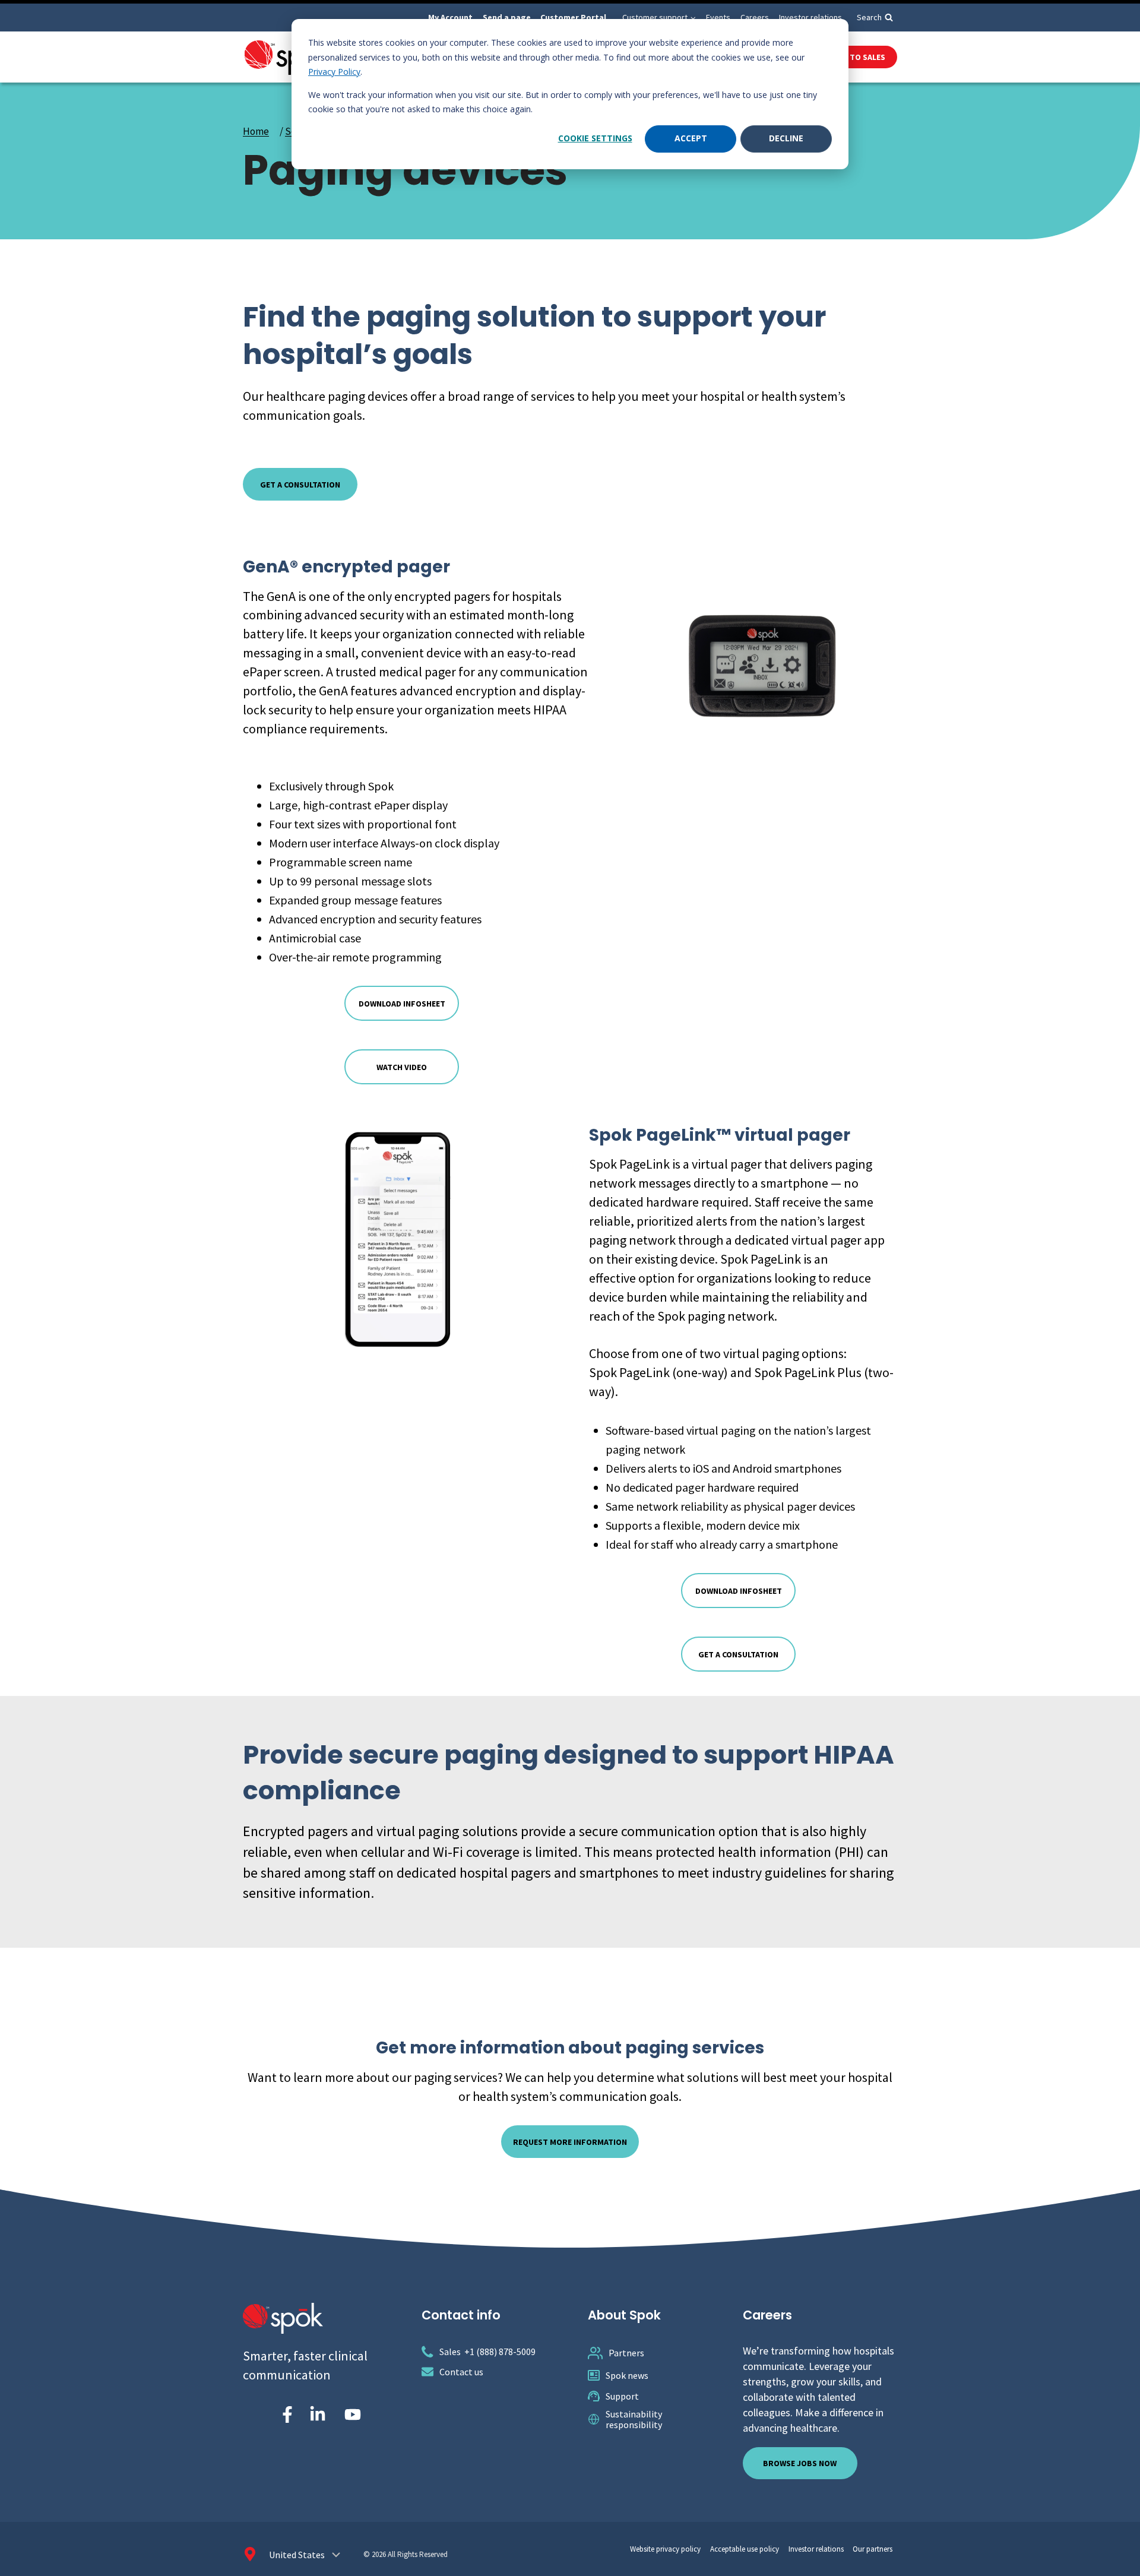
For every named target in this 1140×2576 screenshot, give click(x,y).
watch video (402, 1067)
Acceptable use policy (745, 2549)
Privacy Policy (334, 72)
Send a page (507, 17)
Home (256, 131)
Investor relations (810, 17)
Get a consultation (738, 1654)
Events (718, 17)
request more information (570, 2142)
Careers (755, 17)
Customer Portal (573, 17)
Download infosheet (402, 1004)
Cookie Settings (595, 138)
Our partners (873, 2549)
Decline (786, 138)
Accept (691, 138)
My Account (450, 17)
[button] (693, 18)
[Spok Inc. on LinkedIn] (318, 2414)
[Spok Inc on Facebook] (285, 2414)
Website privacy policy (665, 2549)
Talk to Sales (857, 57)
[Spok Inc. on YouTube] (353, 2414)
